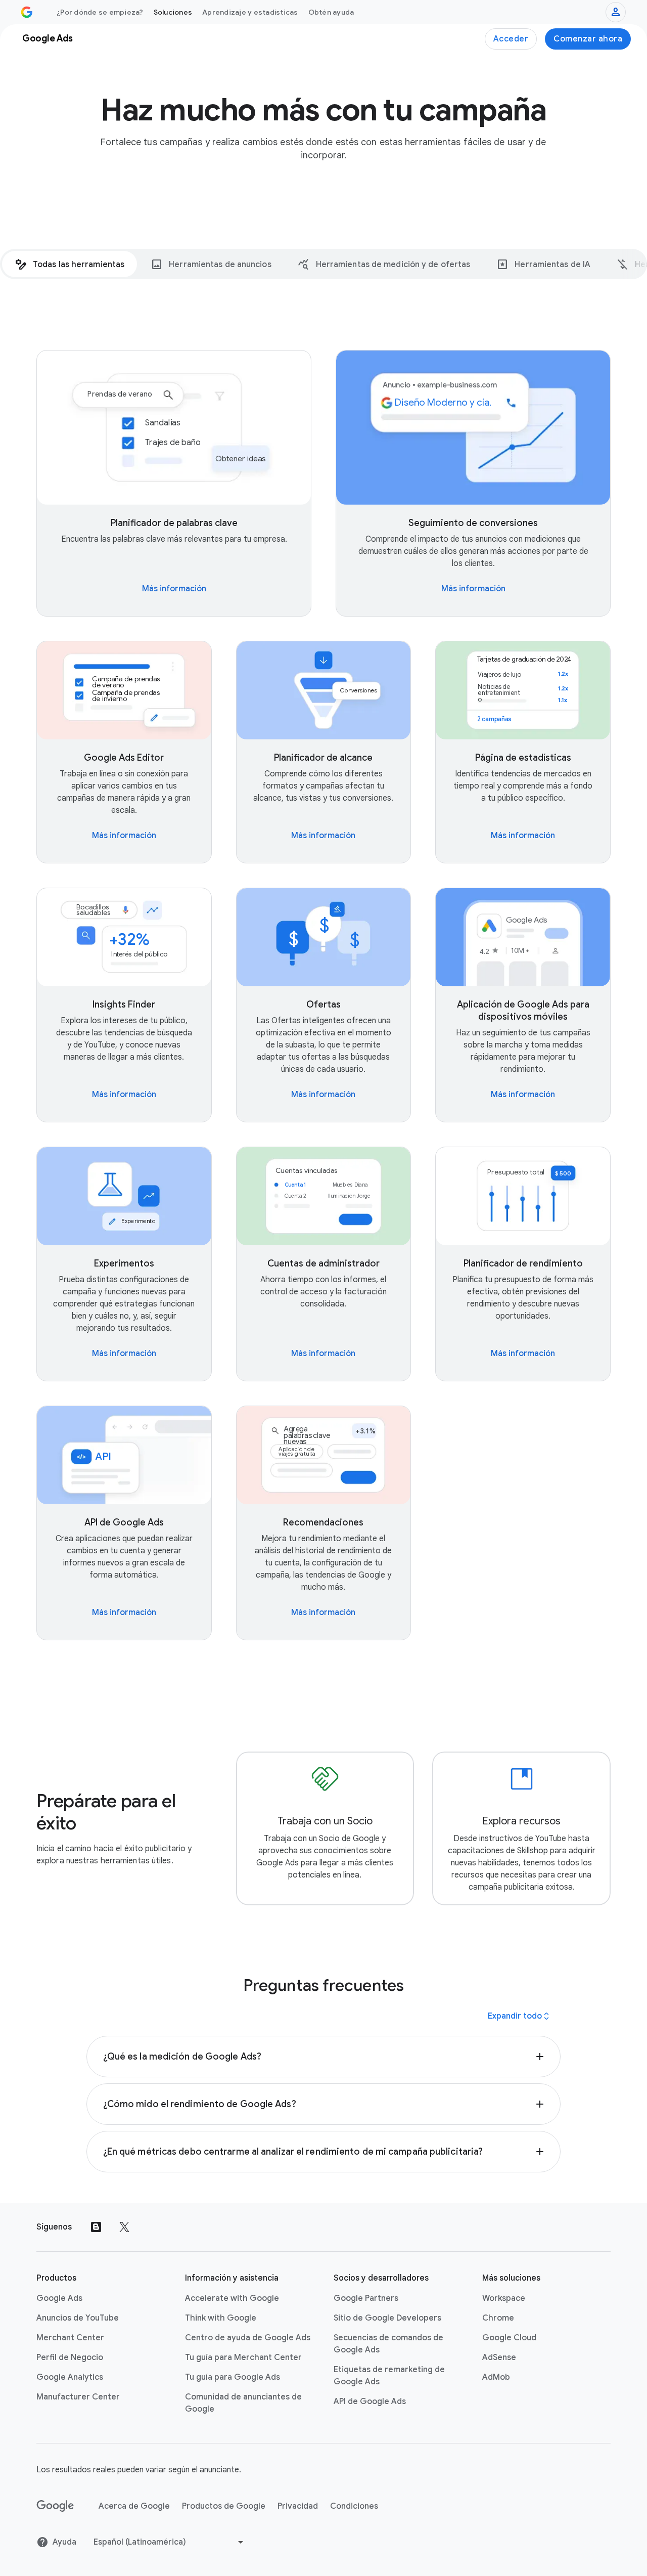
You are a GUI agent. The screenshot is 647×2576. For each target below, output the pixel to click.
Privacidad (298, 2506)
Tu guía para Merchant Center (243, 2357)
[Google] (55, 2506)
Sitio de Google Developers (387, 2318)
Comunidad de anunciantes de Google (243, 2403)
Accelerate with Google (232, 2298)
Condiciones (354, 2506)
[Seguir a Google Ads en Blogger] (96, 2227)
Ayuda (64, 2542)
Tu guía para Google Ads (233, 2377)
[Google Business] (27, 12)
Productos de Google (224, 2506)
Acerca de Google (134, 2506)
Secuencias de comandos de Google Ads (388, 2344)
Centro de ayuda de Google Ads (248, 2338)
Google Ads (59, 2298)
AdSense (499, 2357)
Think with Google (221, 2318)
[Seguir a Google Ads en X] (124, 2227)
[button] (324, 2057)
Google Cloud (509, 2338)
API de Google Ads (370, 2402)
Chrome (498, 2318)
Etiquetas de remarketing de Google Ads (389, 2376)
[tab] (70, 264)
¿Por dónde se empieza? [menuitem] (100, 12)
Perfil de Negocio (70, 2357)
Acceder (511, 39)
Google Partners (366, 2298)
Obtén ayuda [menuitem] (331, 12)
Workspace (504, 2298)
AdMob (496, 2377)
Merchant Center (70, 2338)
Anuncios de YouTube (78, 2318)
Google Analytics (70, 2377)
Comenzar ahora (588, 39)
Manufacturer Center (78, 2397)
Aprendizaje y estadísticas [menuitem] (250, 12)
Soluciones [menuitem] (173, 12)
